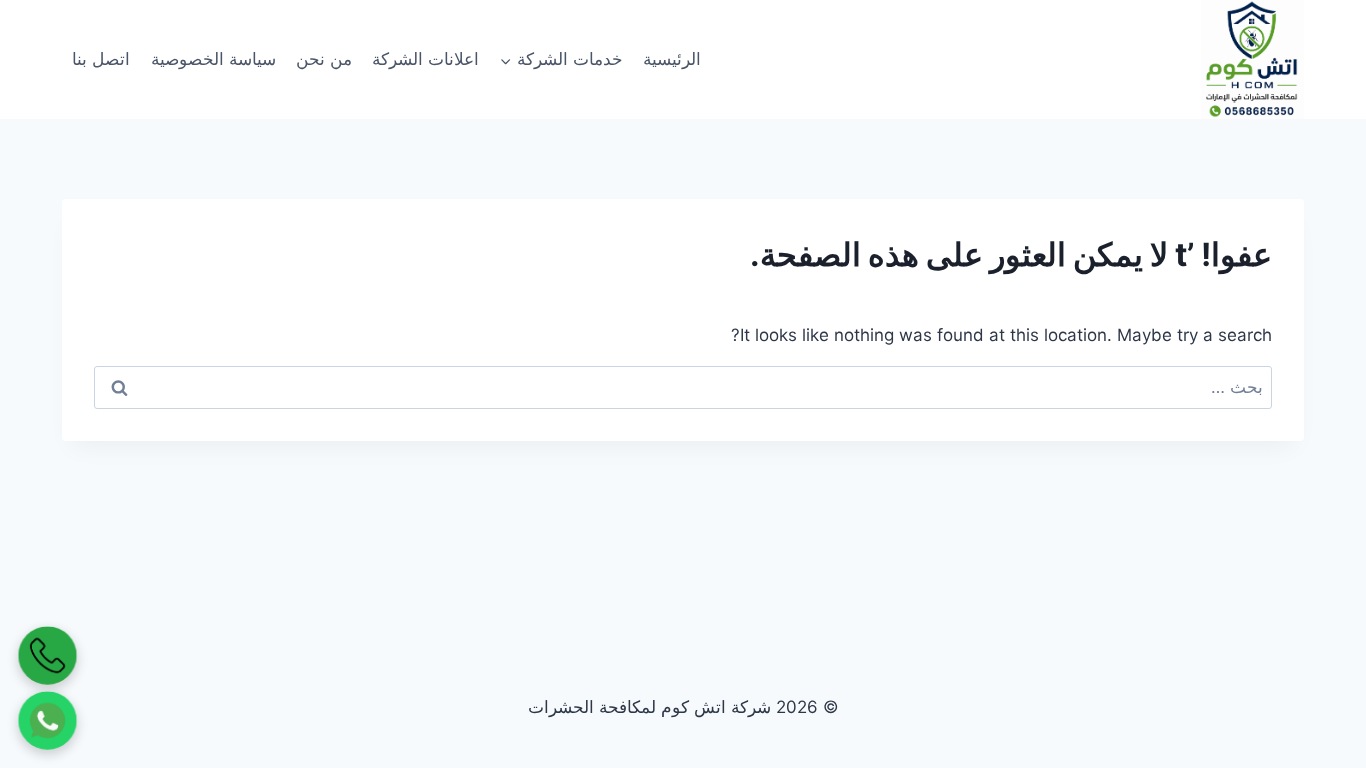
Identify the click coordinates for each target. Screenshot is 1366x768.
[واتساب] (48, 721)
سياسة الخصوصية (213, 59)
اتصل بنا (101, 59)
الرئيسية (672, 59)
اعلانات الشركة (425, 59)
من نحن (324, 59)
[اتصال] (48, 656)
